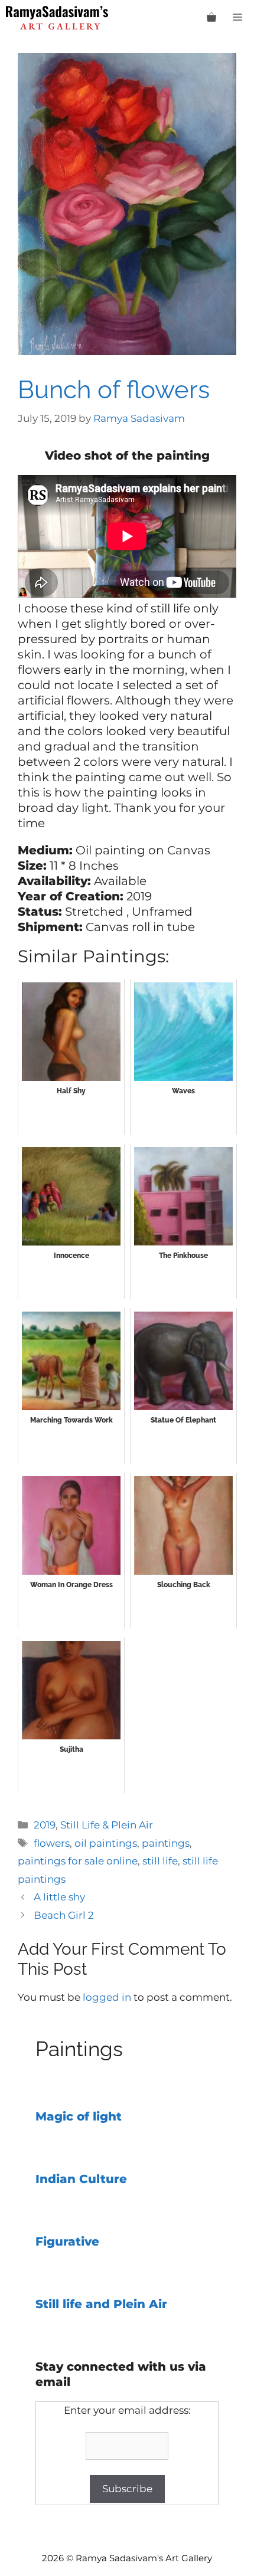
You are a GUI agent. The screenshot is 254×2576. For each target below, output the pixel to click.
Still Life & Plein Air (107, 1825)
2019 (45, 1825)
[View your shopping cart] (211, 18)
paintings (166, 1843)
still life (160, 1861)
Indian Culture (81, 2179)
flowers (52, 1843)
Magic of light (79, 2116)
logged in (107, 1997)
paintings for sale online (78, 1861)
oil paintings (106, 1843)
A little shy (59, 1897)
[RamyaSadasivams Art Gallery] (57, 18)
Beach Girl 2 (64, 1915)
